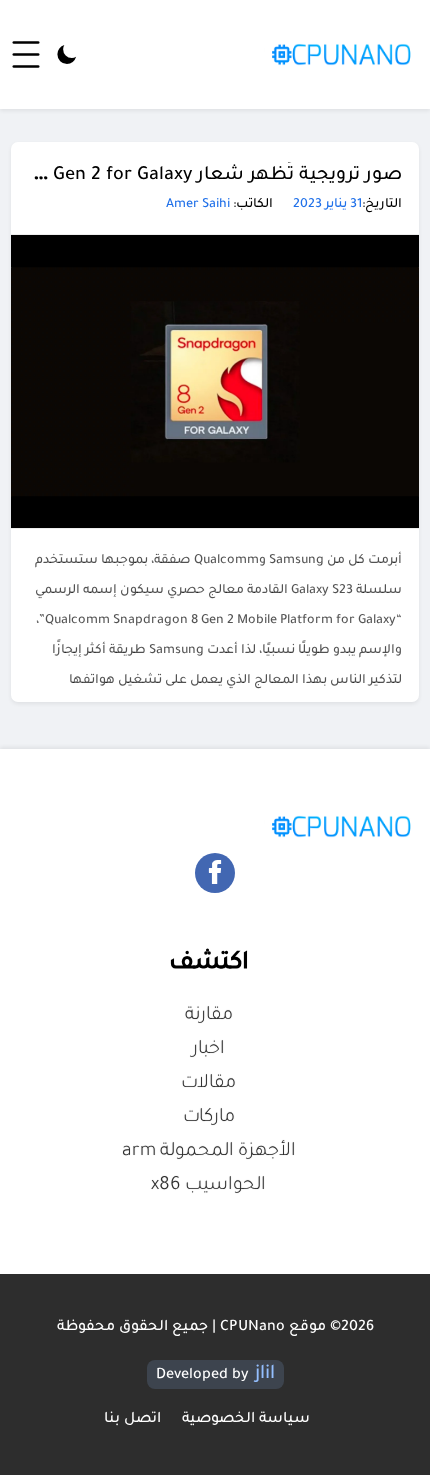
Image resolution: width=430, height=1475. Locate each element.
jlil (265, 1374)
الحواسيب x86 (208, 1186)
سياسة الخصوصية (246, 1420)
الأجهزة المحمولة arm (209, 1152)
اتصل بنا (132, 1420)
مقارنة (209, 1016)
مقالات (208, 1084)
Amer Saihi (198, 205)
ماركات (209, 1118)
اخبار (208, 1050)
